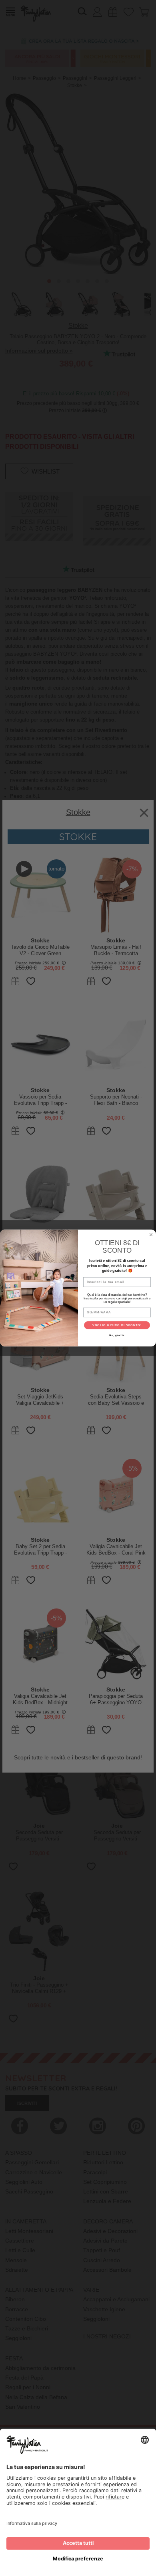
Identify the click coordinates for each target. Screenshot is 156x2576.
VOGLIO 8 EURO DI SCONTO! (117, 1325)
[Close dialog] (151, 1234)
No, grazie (117, 1335)
